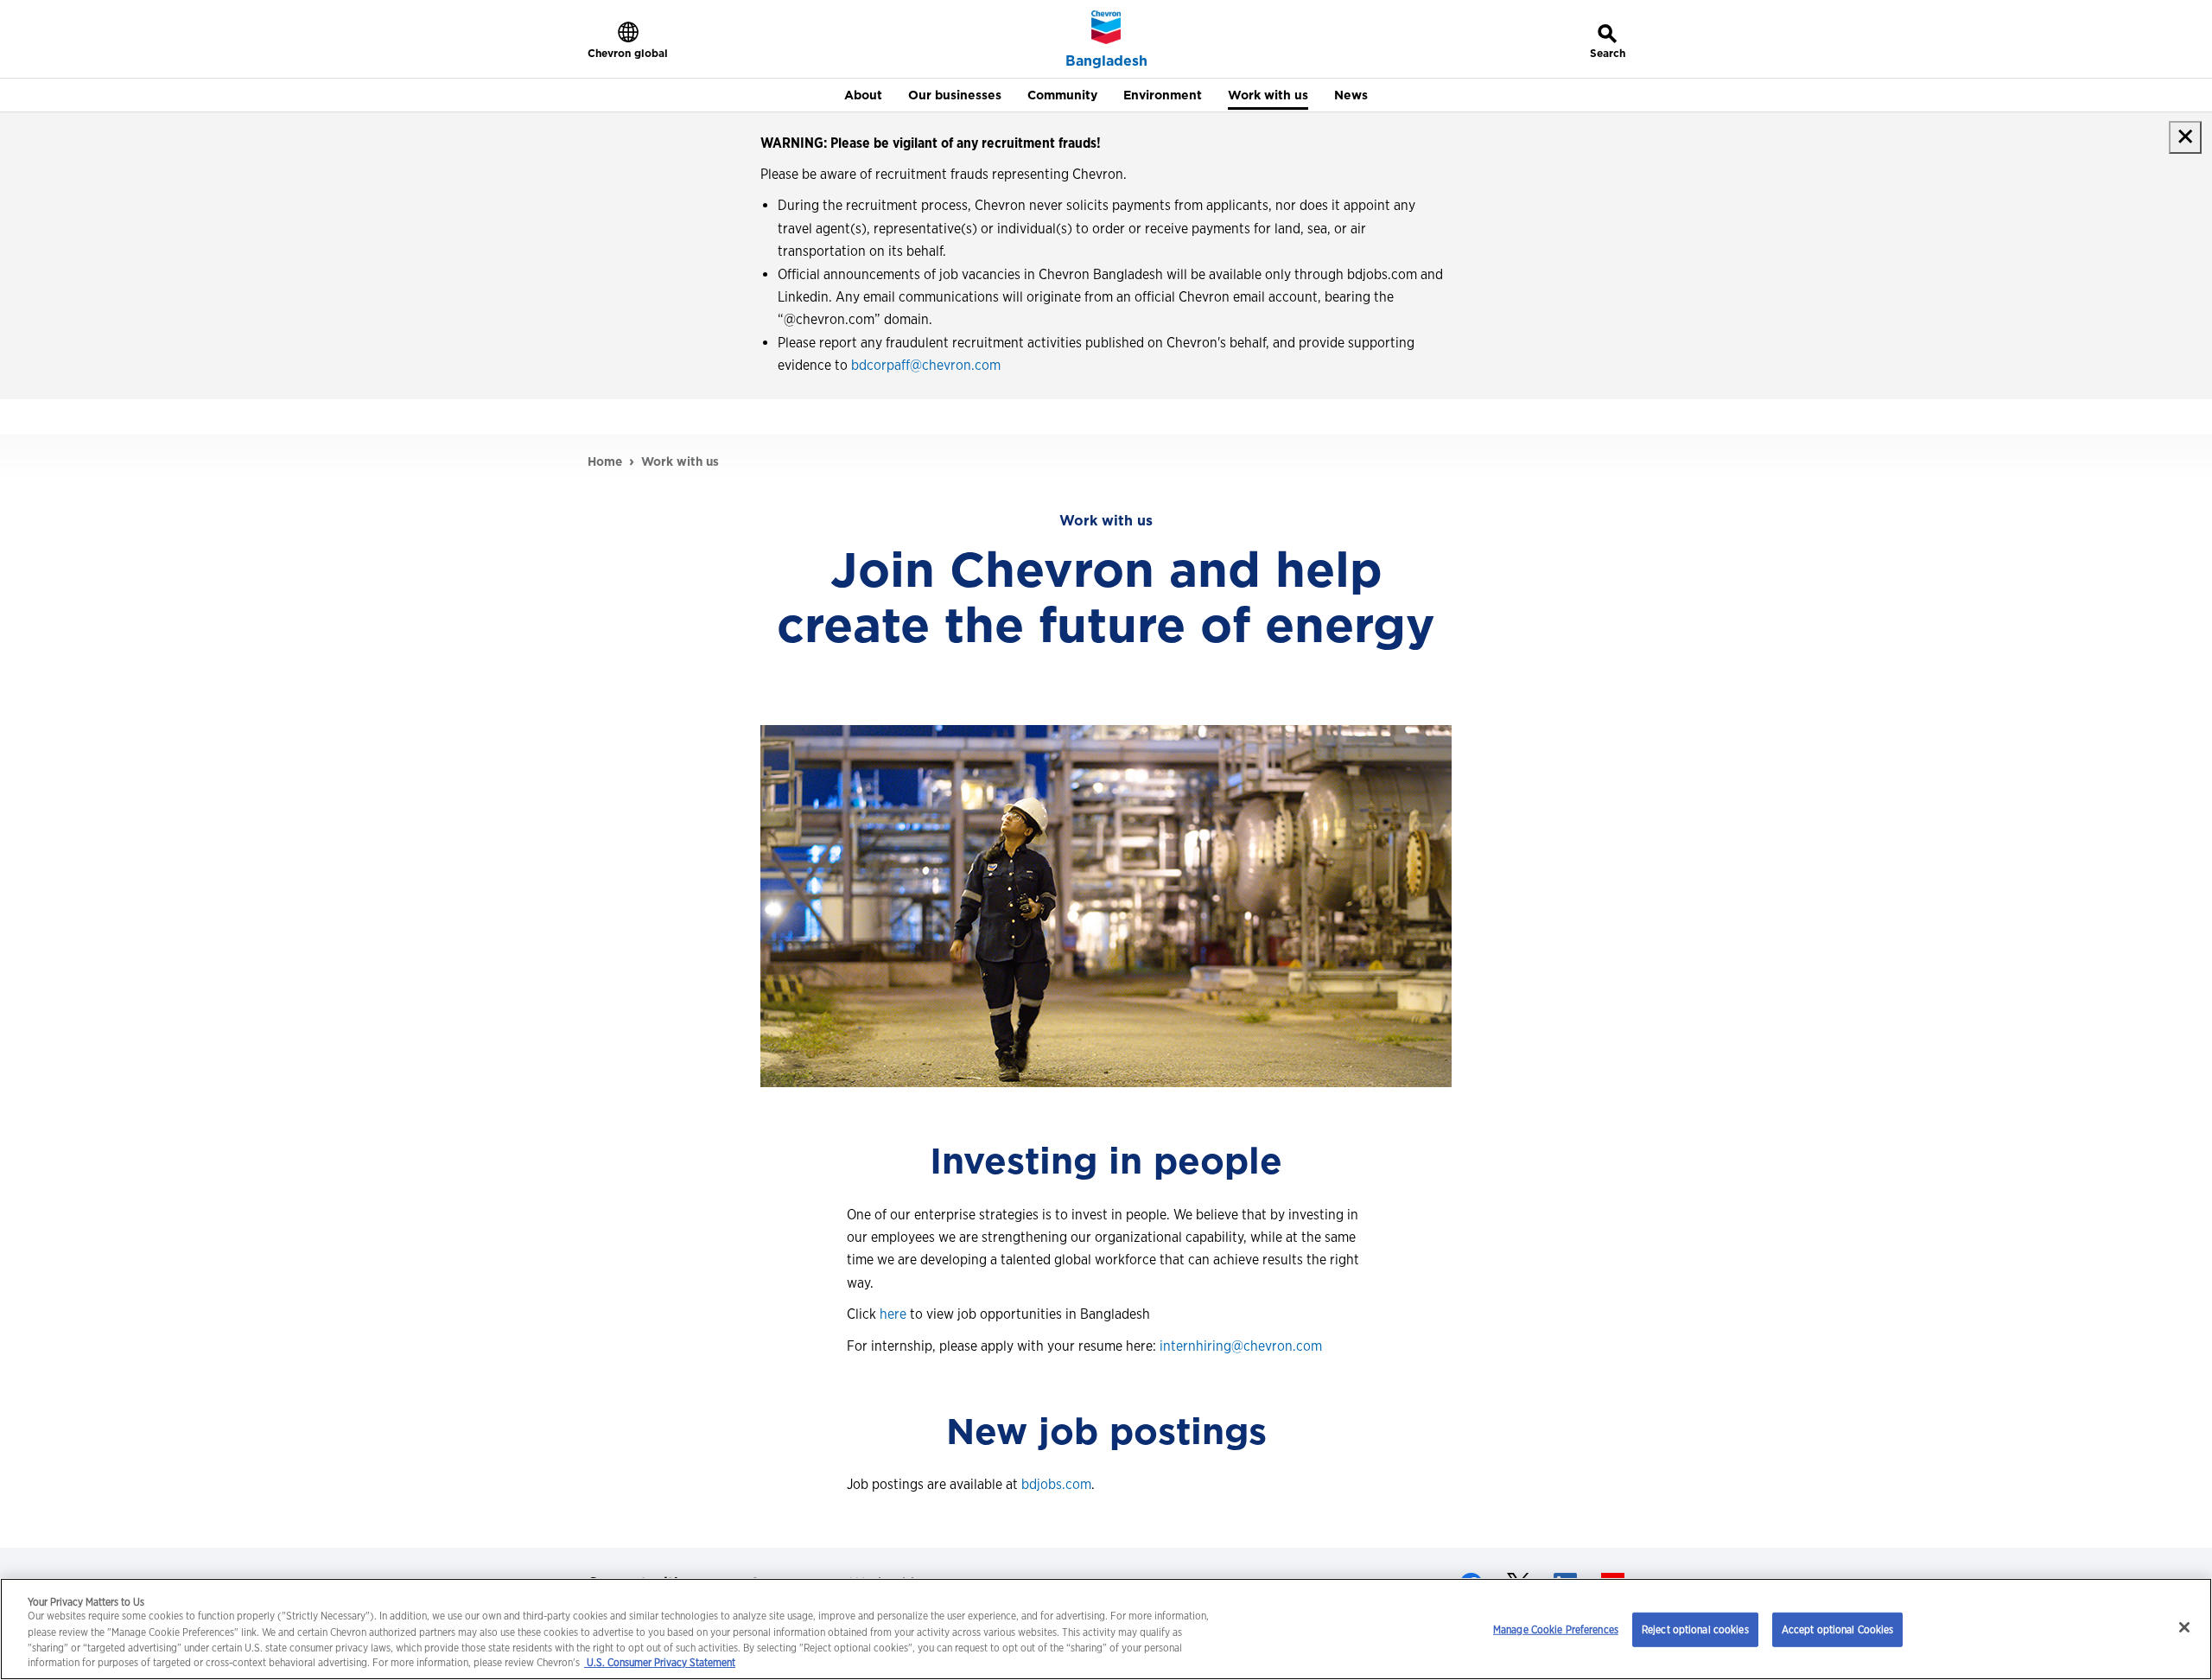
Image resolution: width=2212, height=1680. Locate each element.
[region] (1106, 1629)
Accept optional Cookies (1838, 1629)
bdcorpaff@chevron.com (926, 365)
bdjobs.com (1056, 1484)
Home (605, 461)
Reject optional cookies (1695, 1629)
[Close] (2184, 1627)
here (893, 1314)
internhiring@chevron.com (1241, 1346)
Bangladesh (1106, 61)
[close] (2185, 137)
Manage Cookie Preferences (1556, 1629)
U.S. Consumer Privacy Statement (660, 1663)
